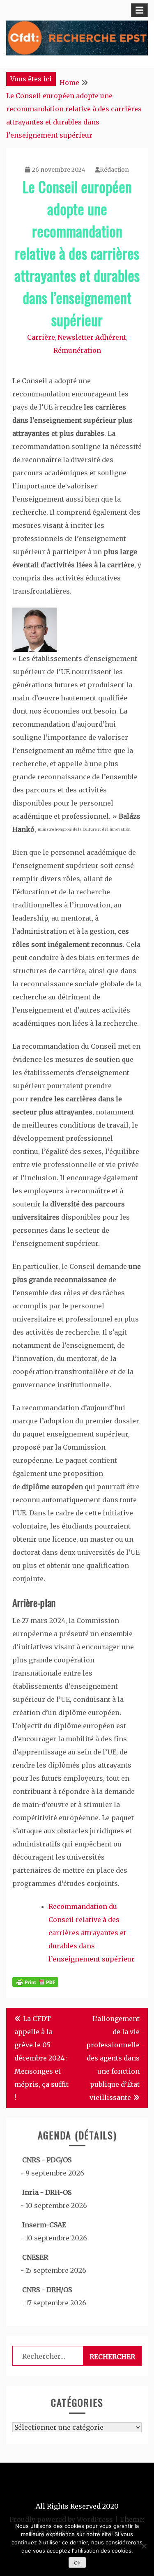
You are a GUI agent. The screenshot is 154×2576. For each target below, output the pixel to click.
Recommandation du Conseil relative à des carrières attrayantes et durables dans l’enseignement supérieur (92, 1933)
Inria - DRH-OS (47, 2192)
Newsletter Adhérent (92, 337)
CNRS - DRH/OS (47, 2290)
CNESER (35, 2257)
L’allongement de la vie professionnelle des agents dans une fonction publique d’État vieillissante (113, 2058)
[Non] (144, 2546)
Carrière (41, 337)
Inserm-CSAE (44, 2225)
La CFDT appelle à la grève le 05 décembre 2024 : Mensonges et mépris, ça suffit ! (41, 2058)
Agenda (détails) (77, 2135)
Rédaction (114, 170)
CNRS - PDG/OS (47, 2160)
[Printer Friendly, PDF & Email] (35, 1982)
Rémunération (77, 350)
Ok (77, 2563)
